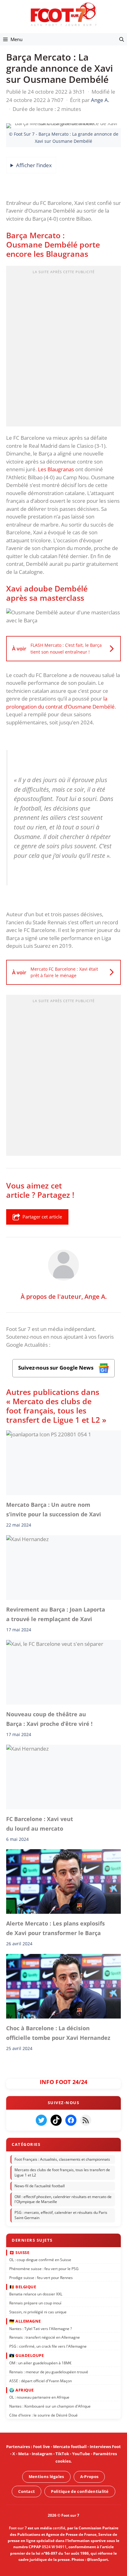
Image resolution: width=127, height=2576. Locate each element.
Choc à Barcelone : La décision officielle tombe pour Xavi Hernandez (58, 2033)
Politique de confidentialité (80, 2491)
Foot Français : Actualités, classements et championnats (62, 2159)
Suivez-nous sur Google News (56, 1368)
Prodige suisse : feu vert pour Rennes (41, 2278)
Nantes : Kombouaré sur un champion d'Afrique (50, 2406)
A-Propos (89, 2476)
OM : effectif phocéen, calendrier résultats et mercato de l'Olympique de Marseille (63, 2199)
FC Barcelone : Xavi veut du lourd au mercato (40, 1824)
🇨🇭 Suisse (19, 2252)
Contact (27, 2491)
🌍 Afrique (22, 2390)
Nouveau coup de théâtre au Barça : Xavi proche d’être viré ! (49, 1719)
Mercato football (70, 2447)
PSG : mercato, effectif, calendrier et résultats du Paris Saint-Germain (61, 2215)
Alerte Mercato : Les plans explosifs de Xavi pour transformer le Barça (55, 1928)
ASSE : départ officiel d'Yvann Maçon (41, 2381)
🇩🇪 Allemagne (25, 2321)
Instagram (42, 2454)
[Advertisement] (63, 348)
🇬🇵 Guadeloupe (27, 2356)
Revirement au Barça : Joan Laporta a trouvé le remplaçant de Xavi (56, 1614)
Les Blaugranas (56, 469)
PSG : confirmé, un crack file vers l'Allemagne (48, 2347)
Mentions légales (46, 2476)
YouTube (81, 2454)
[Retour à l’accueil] (63, 14)
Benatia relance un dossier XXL (36, 2294)
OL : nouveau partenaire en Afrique (39, 2398)
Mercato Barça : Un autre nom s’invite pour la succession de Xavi (54, 1509)
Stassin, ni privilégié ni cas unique (38, 2312)
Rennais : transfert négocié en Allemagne (45, 2338)
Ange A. (96, 1296)
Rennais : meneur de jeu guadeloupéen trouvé (49, 2372)
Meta (23, 2454)
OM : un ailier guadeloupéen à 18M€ (40, 2363)
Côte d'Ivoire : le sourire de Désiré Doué (43, 2415)
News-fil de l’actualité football (40, 2186)
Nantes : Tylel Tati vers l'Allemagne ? (41, 2329)
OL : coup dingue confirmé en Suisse (40, 2260)
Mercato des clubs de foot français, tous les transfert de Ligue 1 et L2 (62, 2173)
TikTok (62, 2454)
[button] (122, 39)
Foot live (41, 2447)
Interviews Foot (105, 2447)
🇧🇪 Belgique (23, 2287)
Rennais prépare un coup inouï (35, 2303)
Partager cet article (42, 1217)
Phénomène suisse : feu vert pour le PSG (44, 2269)
